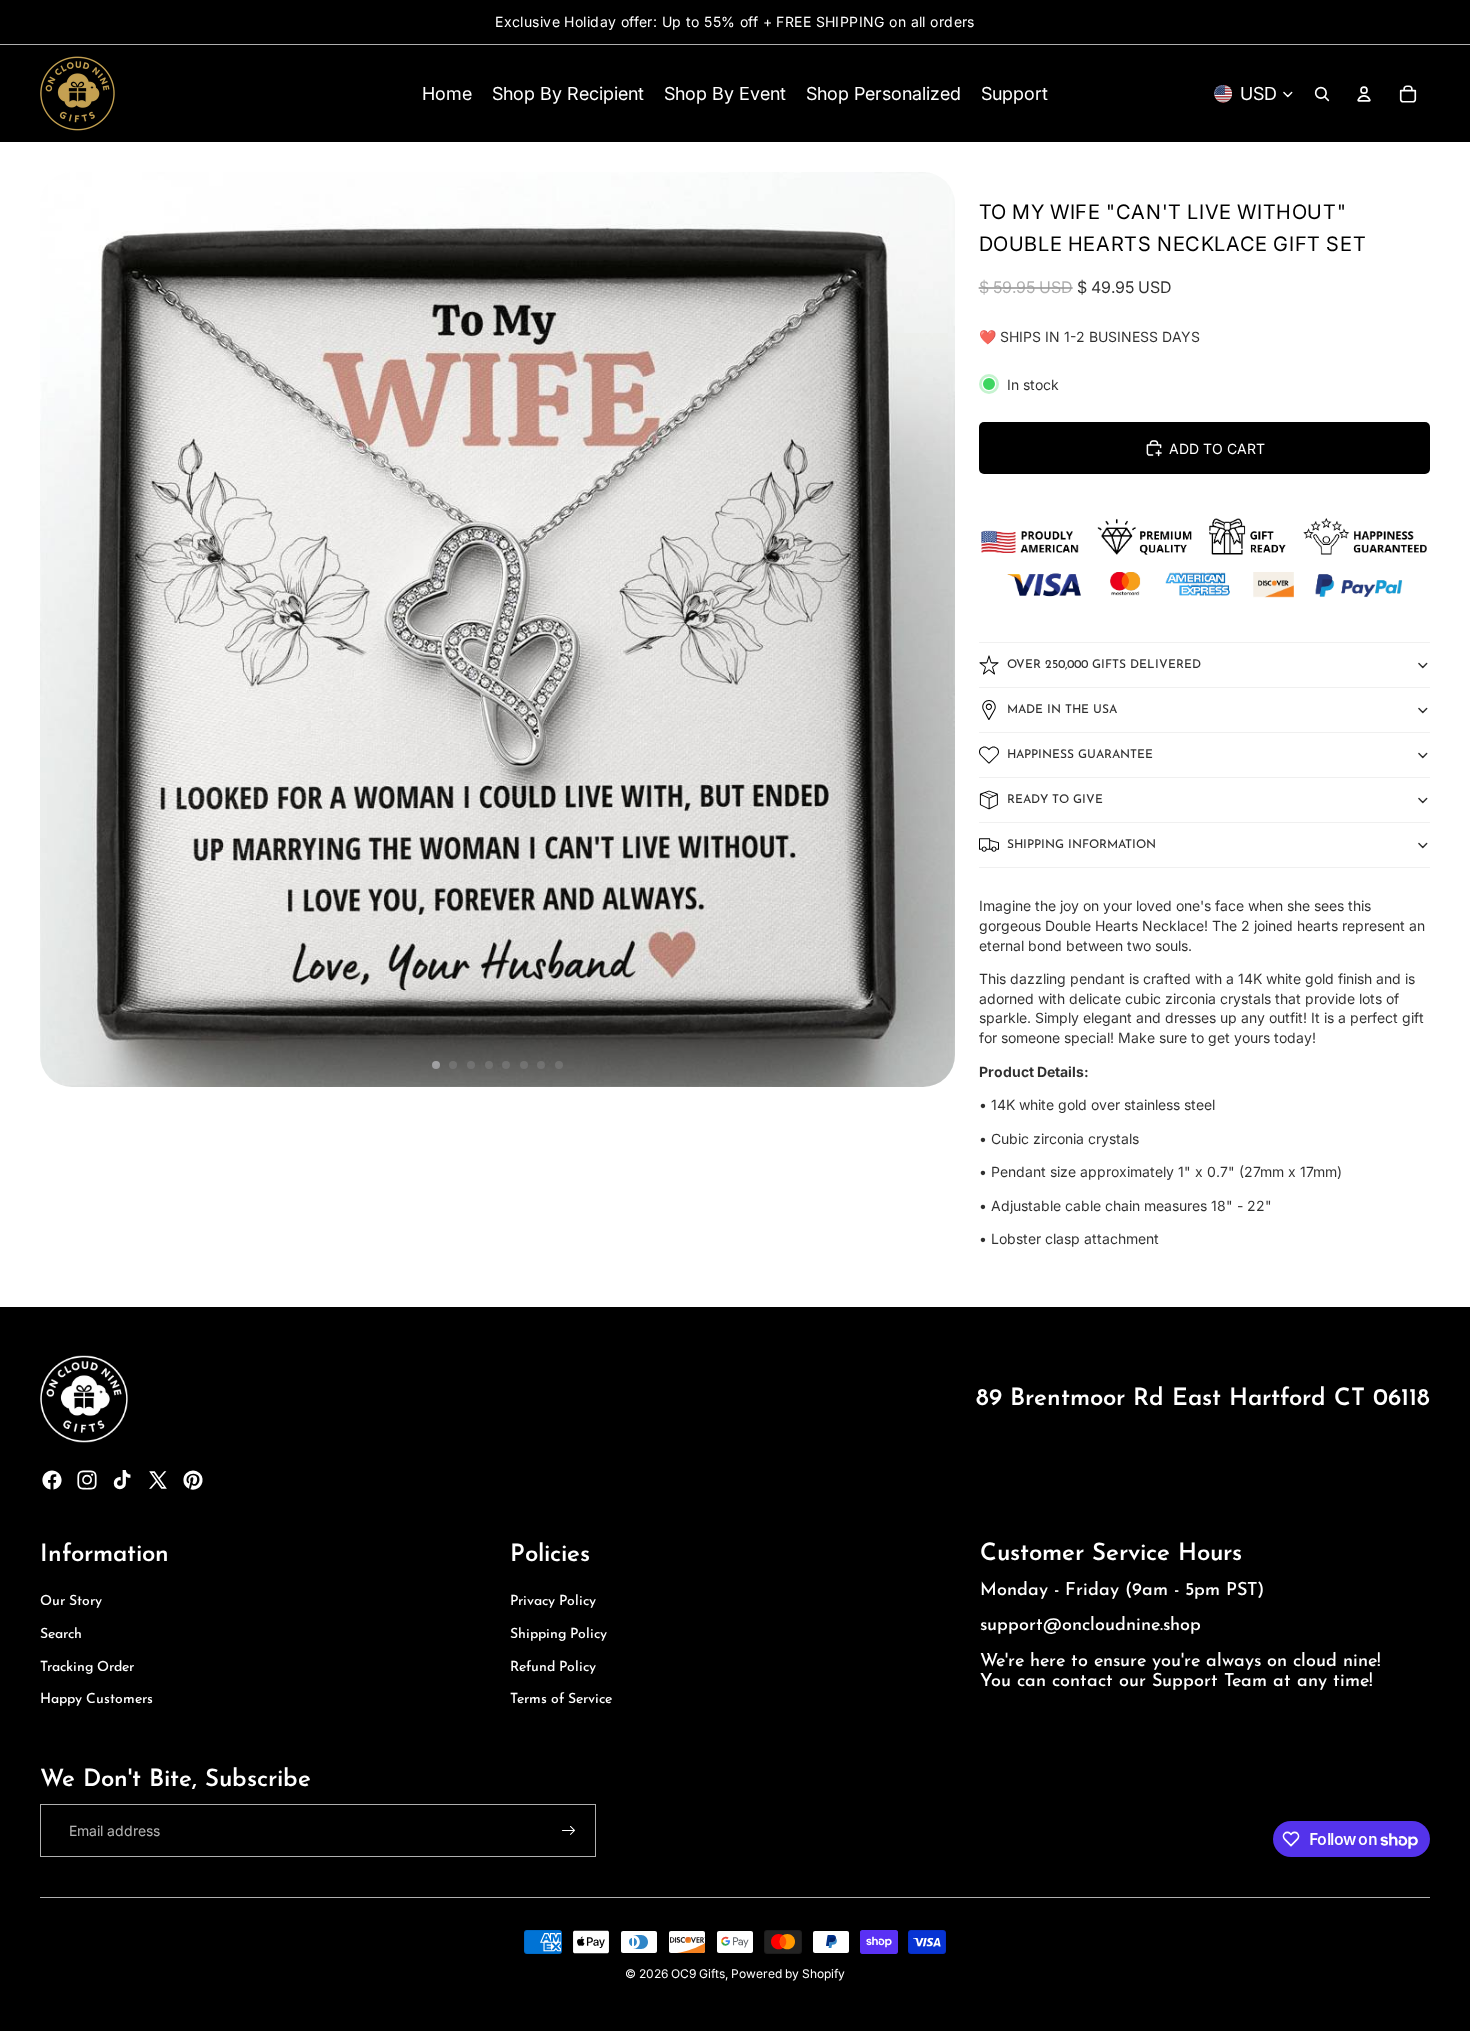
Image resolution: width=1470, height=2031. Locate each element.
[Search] (1322, 94)
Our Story (71, 1601)
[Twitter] (158, 1480)
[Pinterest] (193, 1480)
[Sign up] (569, 1831)
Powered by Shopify (788, 1973)
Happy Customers (96, 1699)
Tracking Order (87, 1667)
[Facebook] (52, 1480)
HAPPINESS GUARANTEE (1080, 755)
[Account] (1364, 94)
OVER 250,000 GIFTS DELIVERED (1104, 665)
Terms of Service (561, 1699)
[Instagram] (87, 1480)
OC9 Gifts (698, 1973)
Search (61, 1634)
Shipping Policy (558, 1634)
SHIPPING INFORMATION (1081, 845)
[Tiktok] (122, 1480)
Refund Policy (553, 1667)
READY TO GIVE (1055, 800)
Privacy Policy (553, 1601)
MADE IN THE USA (1062, 710)
